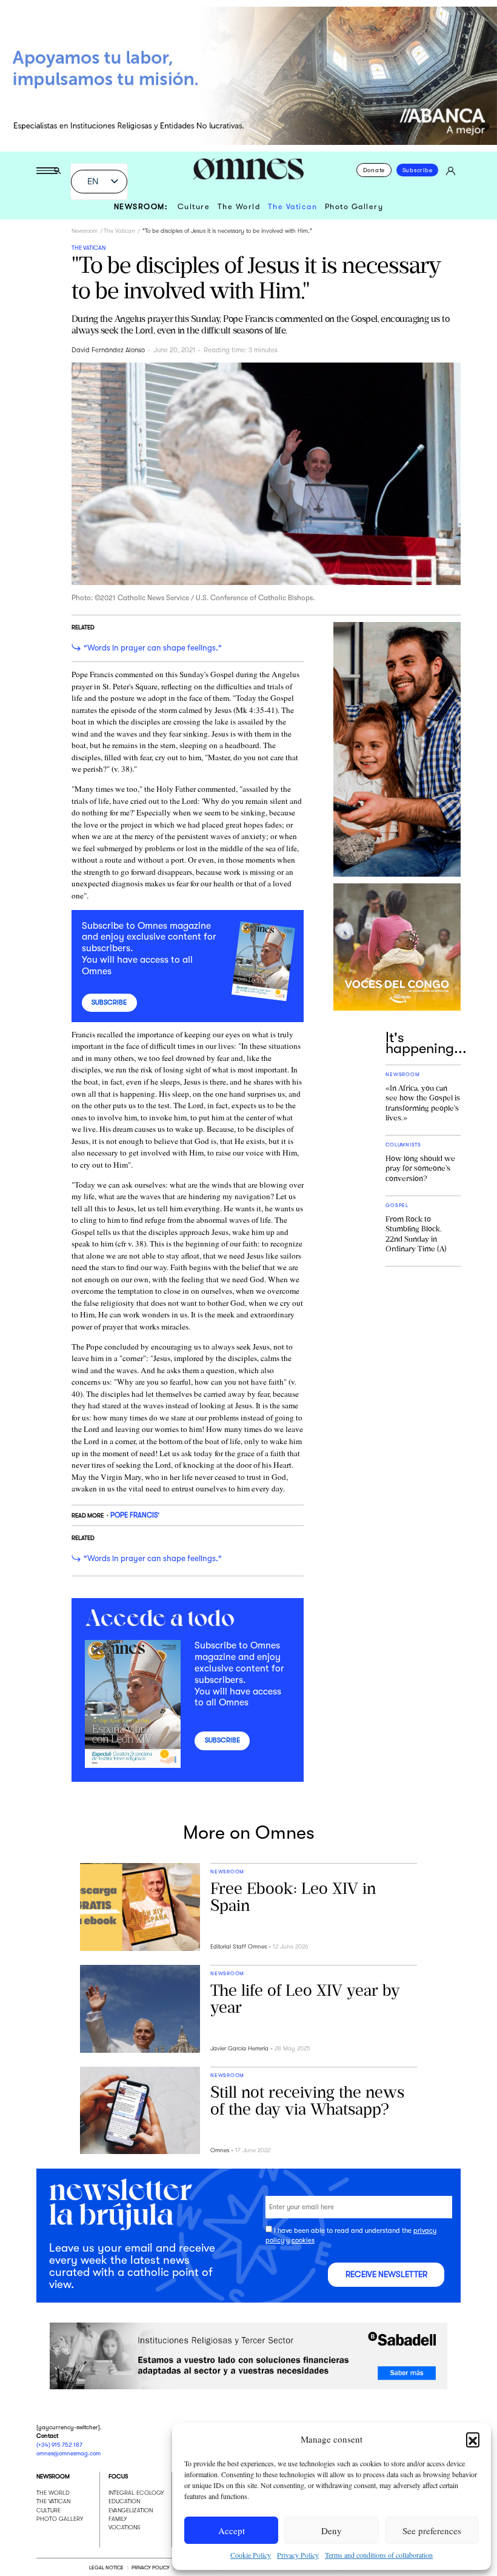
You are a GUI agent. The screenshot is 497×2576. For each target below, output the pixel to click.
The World (239, 207)
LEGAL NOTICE (106, 2567)
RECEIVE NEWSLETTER (386, 2275)
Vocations (125, 2527)
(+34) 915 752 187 (59, 2445)
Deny (332, 2531)
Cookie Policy (251, 2555)
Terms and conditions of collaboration (379, 2555)
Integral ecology (136, 2493)
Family (118, 2519)
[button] (473, 2439)
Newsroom (85, 231)
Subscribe (418, 170)
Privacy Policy (298, 2555)
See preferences (432, 2531)
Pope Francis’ (135, 1515)
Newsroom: (141, 207)
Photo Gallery (354, 207)
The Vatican (293, 207)
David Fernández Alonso (108, 350)
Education (124, 2501)
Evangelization (131, 2510)
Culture (194, 207)
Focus (118, 2476)
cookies (303, 2241)
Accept (232, 2531)
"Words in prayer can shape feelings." (153, 648)
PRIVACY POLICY (150, 2567)
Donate (374, 170)
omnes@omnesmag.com (68, 2453)
